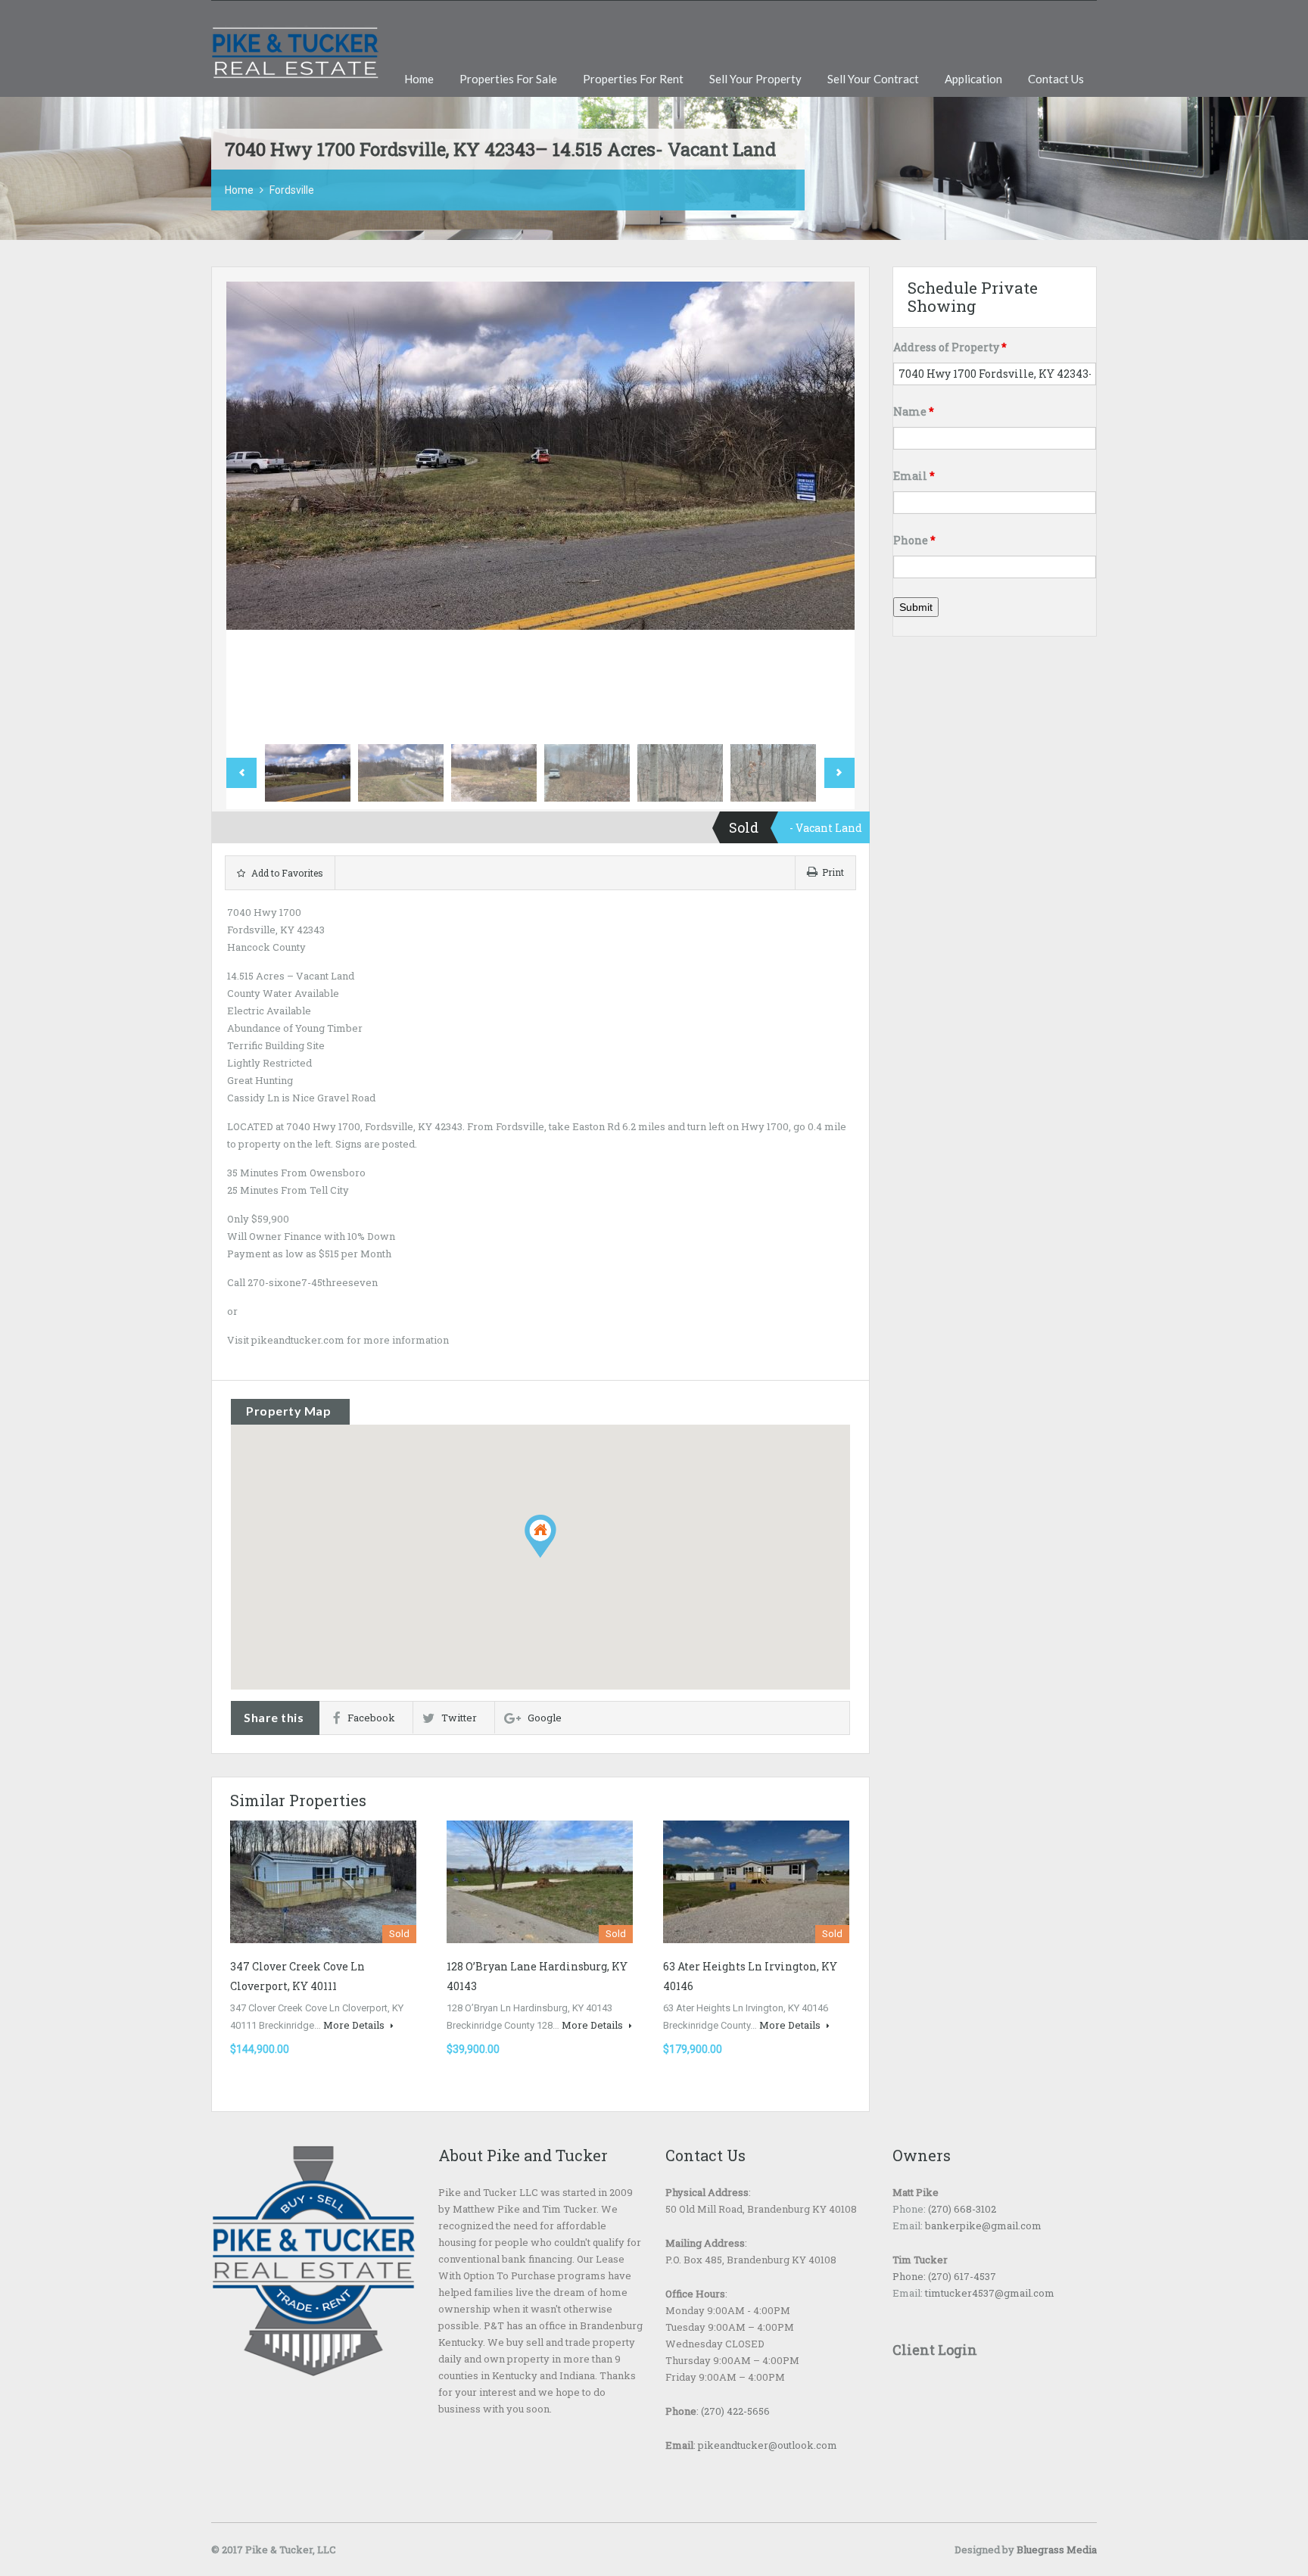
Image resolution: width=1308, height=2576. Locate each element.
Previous (254, 509)
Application (973, 79)
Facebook (371, 1718)
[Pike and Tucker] (295, 60)
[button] (556, 1557)
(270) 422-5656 (735, 2411)
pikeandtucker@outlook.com (768, 2445)
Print (833, 872)
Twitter (459, 1718)
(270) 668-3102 (961, 2209)
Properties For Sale (508, 79)
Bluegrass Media (1057, 2550)
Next (827, 509)
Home (419, 79)
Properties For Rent (633, 79)
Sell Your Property (755, 79)
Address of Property (950, 347)
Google (545, 1718)
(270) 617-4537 (961, 2276)
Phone (914, 540)
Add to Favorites (286, 873)
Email (914, 476)
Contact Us (1056, 79)
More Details (355, 2025)
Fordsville (292, 190)
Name (914, 411)
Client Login (935, 2350)
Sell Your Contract (873, 79)
